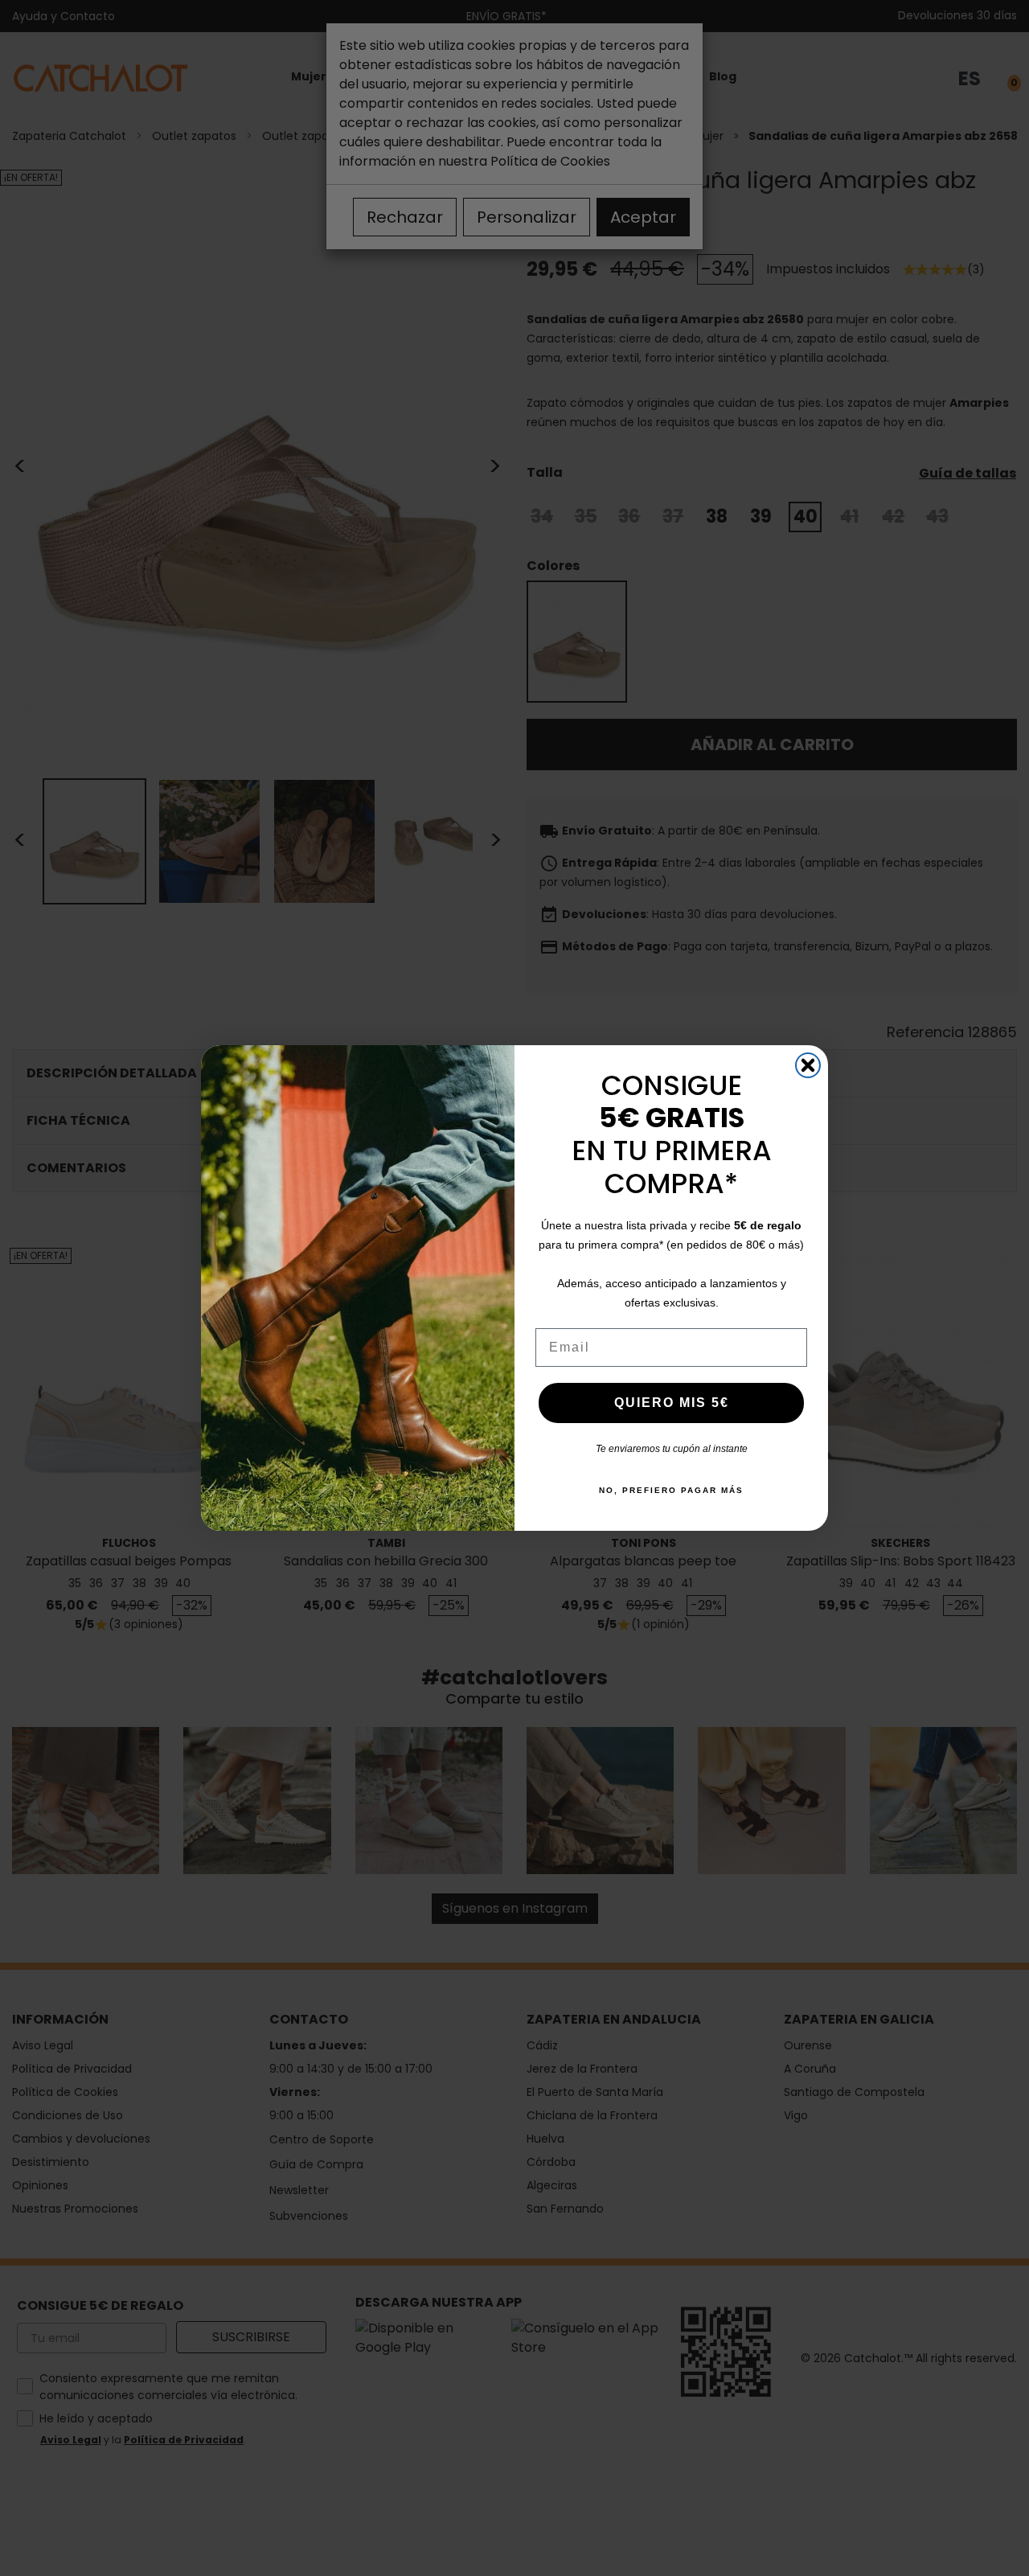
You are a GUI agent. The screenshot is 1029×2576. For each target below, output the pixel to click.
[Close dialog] (808, 1065)
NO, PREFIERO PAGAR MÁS (671, 1490)
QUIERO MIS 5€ (672, 1403)
